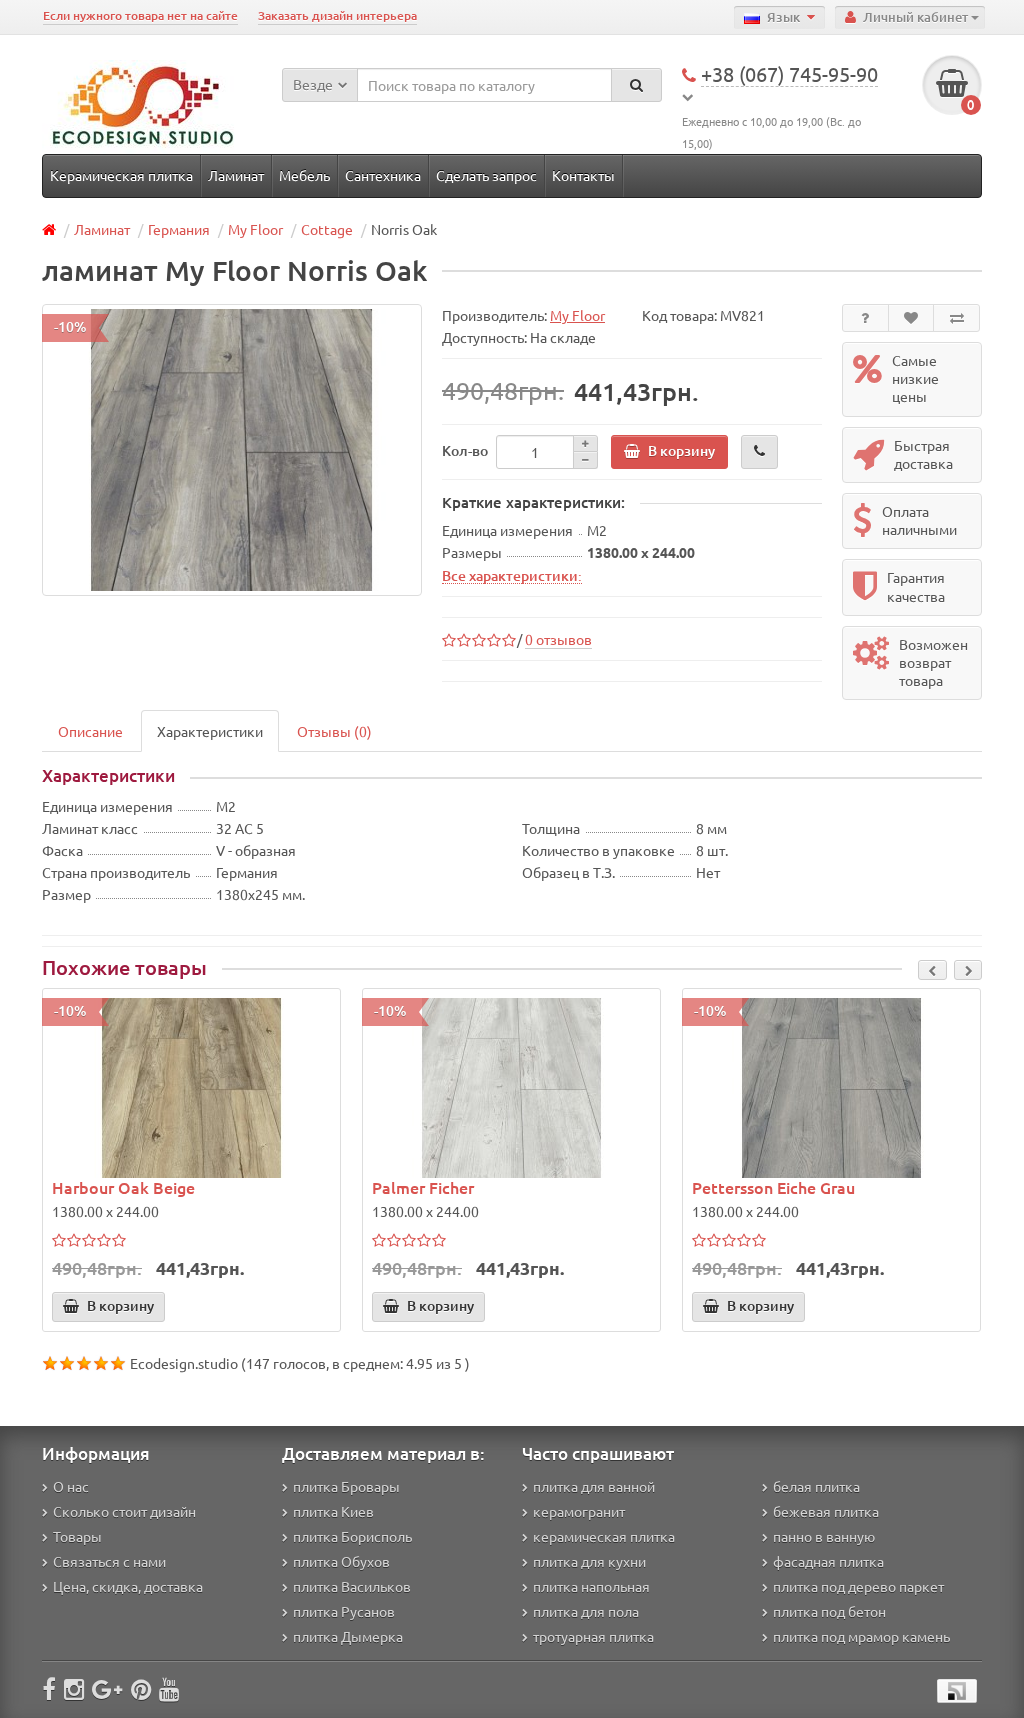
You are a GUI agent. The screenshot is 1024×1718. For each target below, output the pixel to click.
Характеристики (210, 731)
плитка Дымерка (348, 1636)
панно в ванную (824, 1536)
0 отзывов (558, 639)
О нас (71, 1486)
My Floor (255, 229)
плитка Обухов (341, 1561)
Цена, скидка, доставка (128, 1586)
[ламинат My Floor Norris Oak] (232, 450)
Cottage (327, 229)
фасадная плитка (828, 1561)
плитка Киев (333, 1511)
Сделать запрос (486, 175)
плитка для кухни (589, 1561)
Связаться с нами (109, 1561)
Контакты (583, 175)
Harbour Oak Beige (123, 1187)
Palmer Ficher (423, 1187)
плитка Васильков (352, 1586)
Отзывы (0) (334, 731)
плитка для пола (586, 1611)
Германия (179, 229)
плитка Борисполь (352, 1536)
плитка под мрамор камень (861, 1636)
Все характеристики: (512, 575)
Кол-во (465, 450)
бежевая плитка (826, 1511)
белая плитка (816, 1486)
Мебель (304, 175)
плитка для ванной (594, 1486)
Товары (77, 1536)
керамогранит (579, 1511)
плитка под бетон (829, 1611)
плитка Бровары (346, 1486)
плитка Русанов (344, 1611)
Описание (90, 731)
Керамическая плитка (121, 175)
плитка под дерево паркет (858, 1586)
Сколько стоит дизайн (124, 1511)
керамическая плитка (604, 1536)
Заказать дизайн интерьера (337, 15)
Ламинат (236, 175)
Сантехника (383, 175)
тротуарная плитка (593, 1636)
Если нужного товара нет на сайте (140, 15)
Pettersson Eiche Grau (773, 1187)
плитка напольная (591, 1586)
